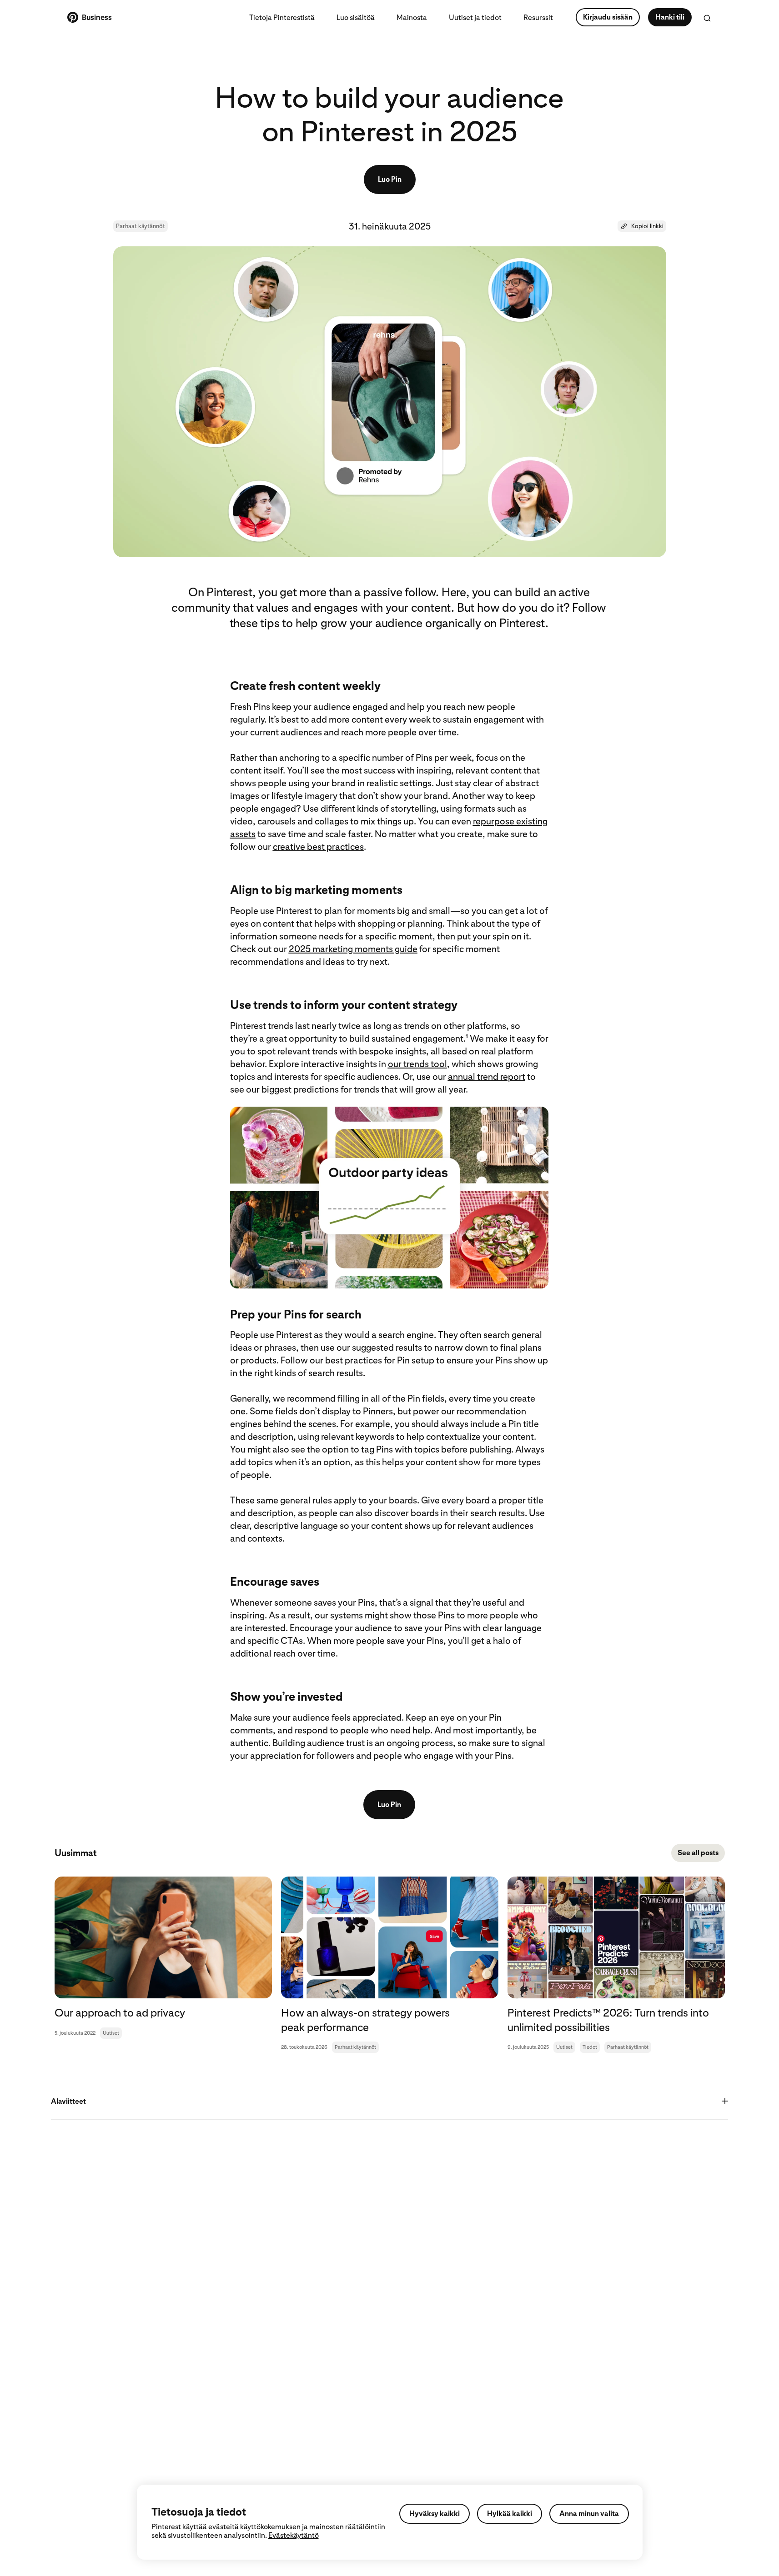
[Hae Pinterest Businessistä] (707, 18)
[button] (642, 226)
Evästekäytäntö (294, 2535)
